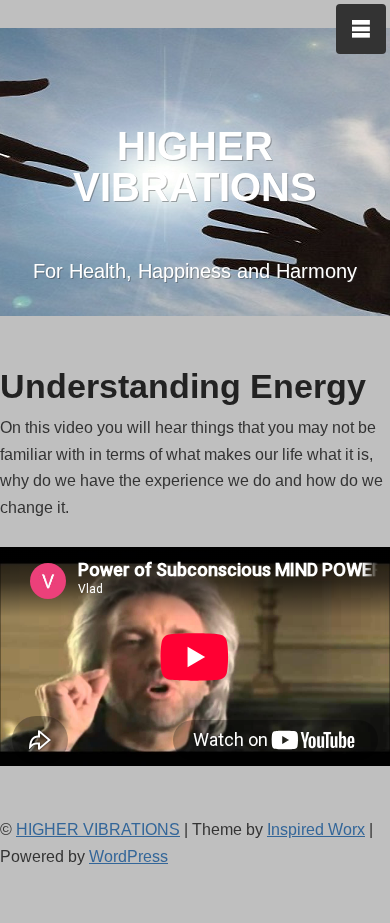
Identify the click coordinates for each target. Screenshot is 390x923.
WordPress (128, 856)
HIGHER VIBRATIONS (195, 166)
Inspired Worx (316, 829)
